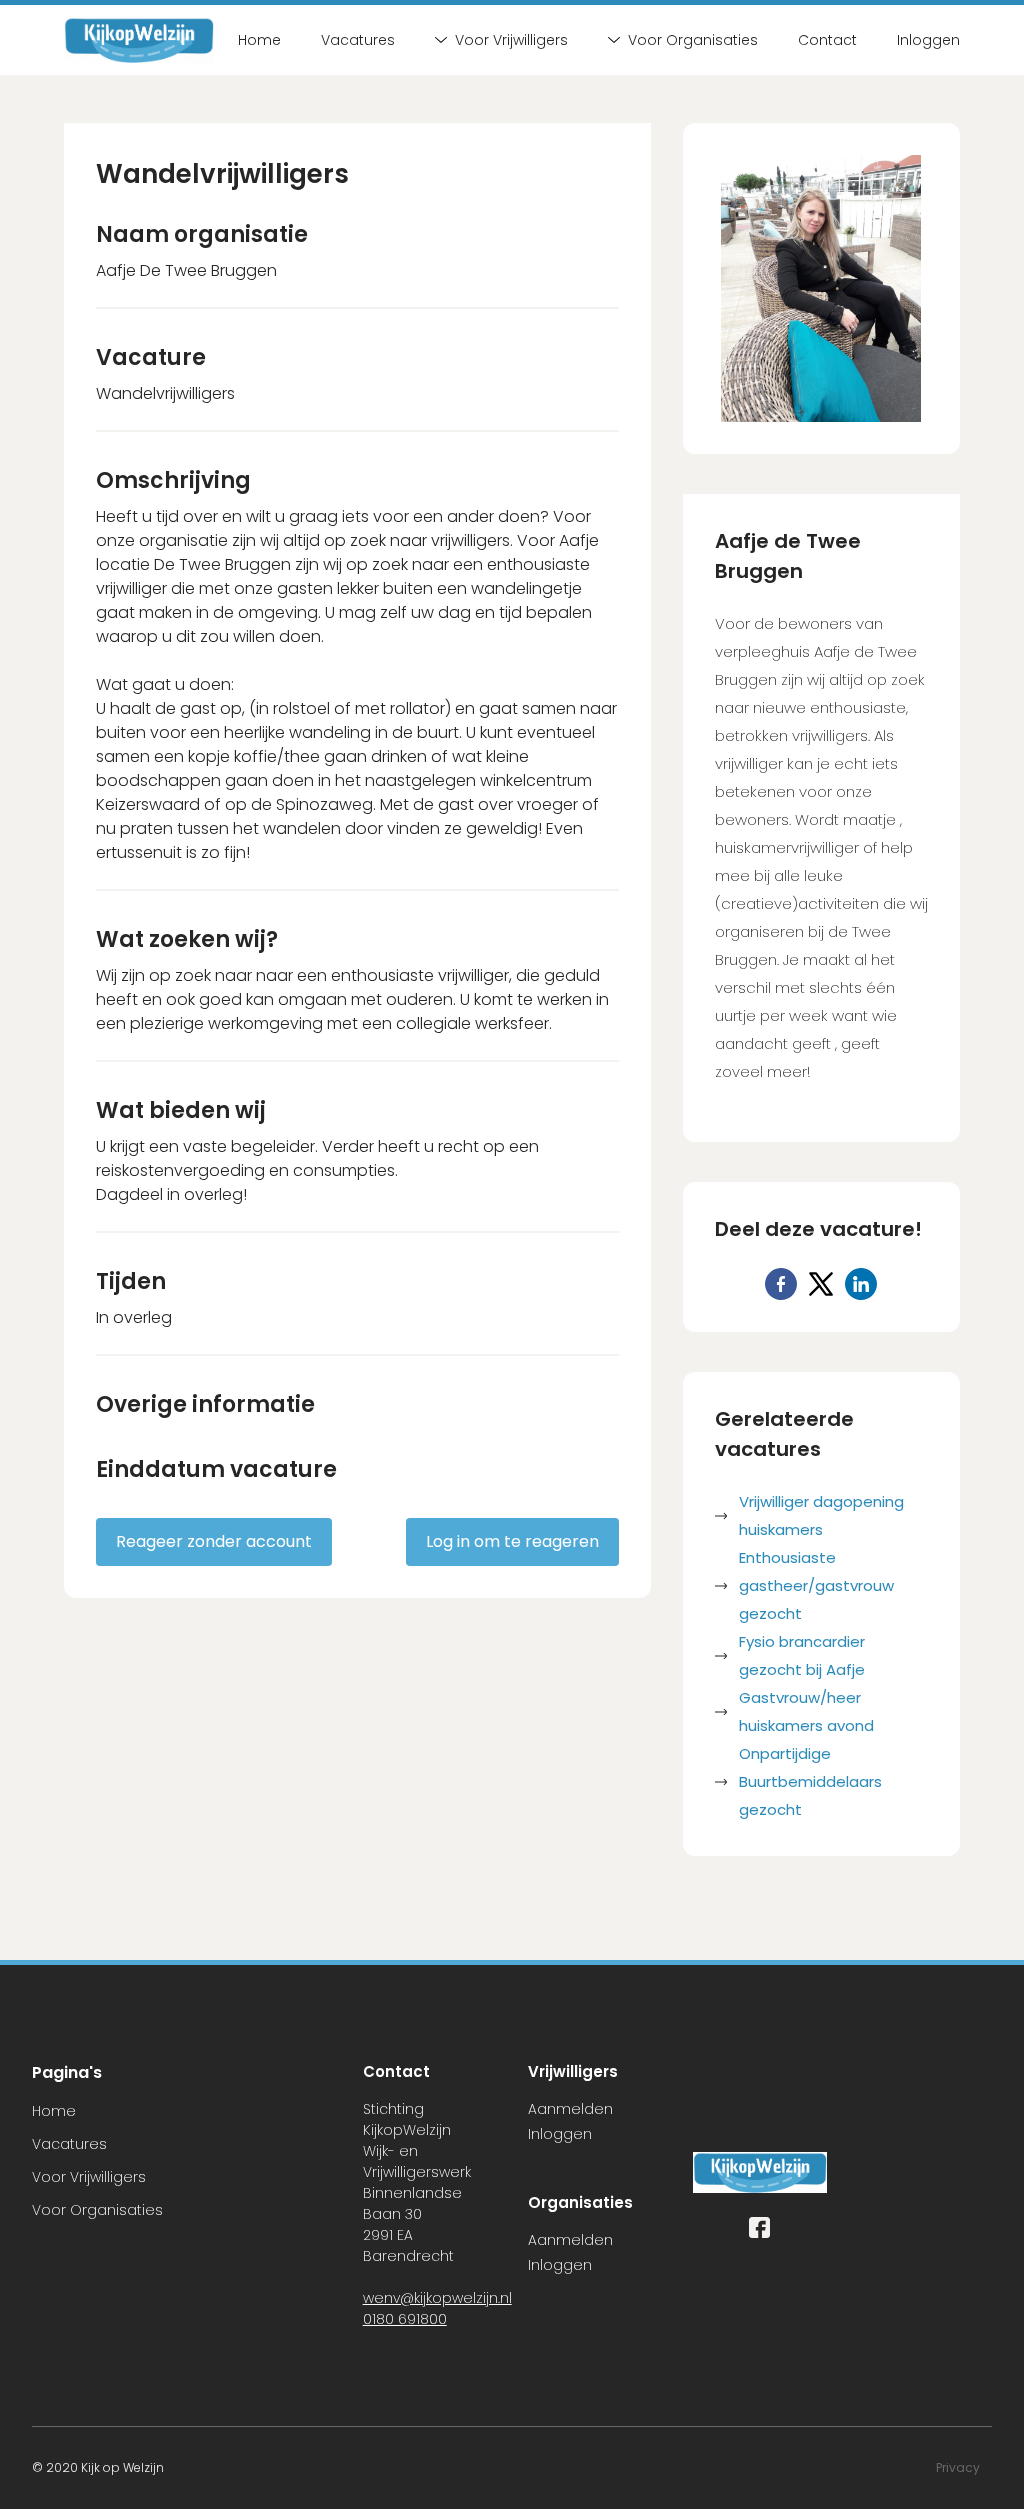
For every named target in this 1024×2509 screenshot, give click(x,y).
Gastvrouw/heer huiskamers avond (806, 1711)
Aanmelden (570, 2109)
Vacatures (358, 40)
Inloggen (928, 40)
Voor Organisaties (693, 40)
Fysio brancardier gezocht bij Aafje (802, 1655)
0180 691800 (405, 2319)
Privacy (958, 2467)
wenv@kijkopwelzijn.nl (437, 2298)
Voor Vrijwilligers (511, 40)
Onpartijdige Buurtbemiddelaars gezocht (810, 1781)
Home (259, 40)
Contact (827, 40)
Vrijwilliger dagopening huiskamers (821, 1515)
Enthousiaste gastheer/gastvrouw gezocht (816, 1585)
